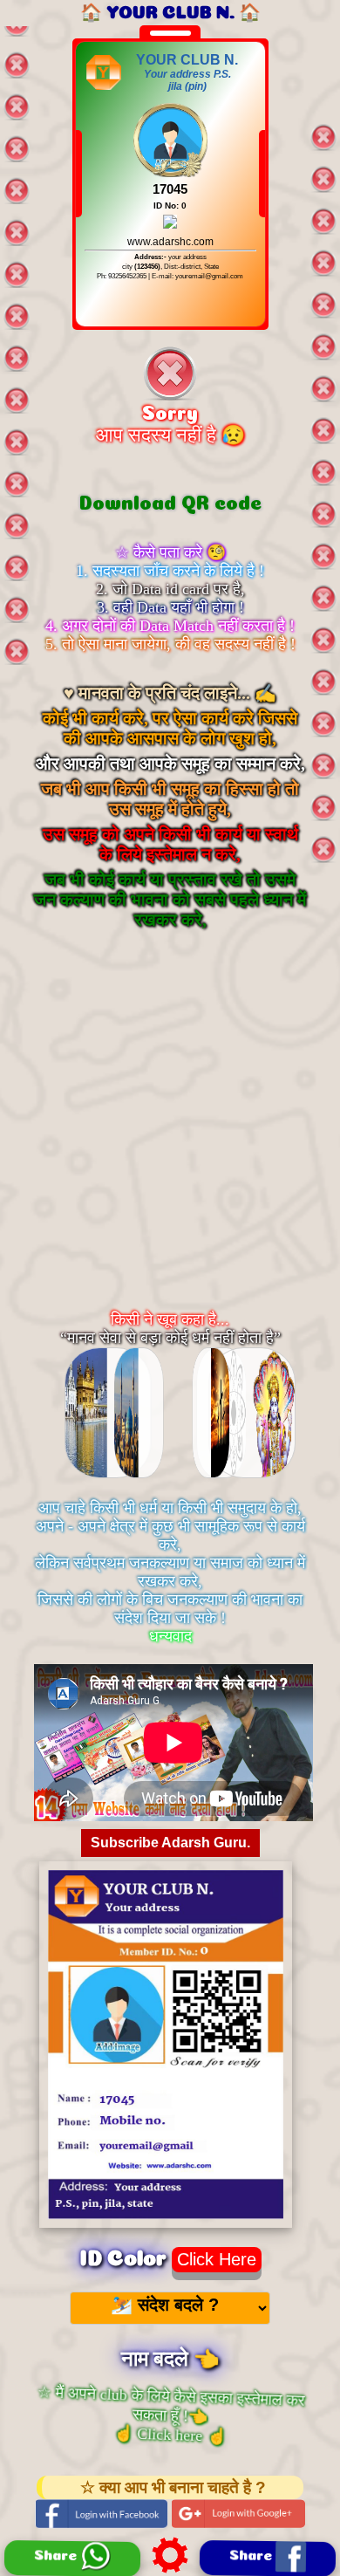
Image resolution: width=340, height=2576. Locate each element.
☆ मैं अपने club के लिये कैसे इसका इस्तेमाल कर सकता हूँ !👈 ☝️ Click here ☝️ (170, 2414)
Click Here (217, 2259)
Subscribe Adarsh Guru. (170, 1843)
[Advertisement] (170, 1137)
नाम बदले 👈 (170, 2355)
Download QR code (170, 500)
